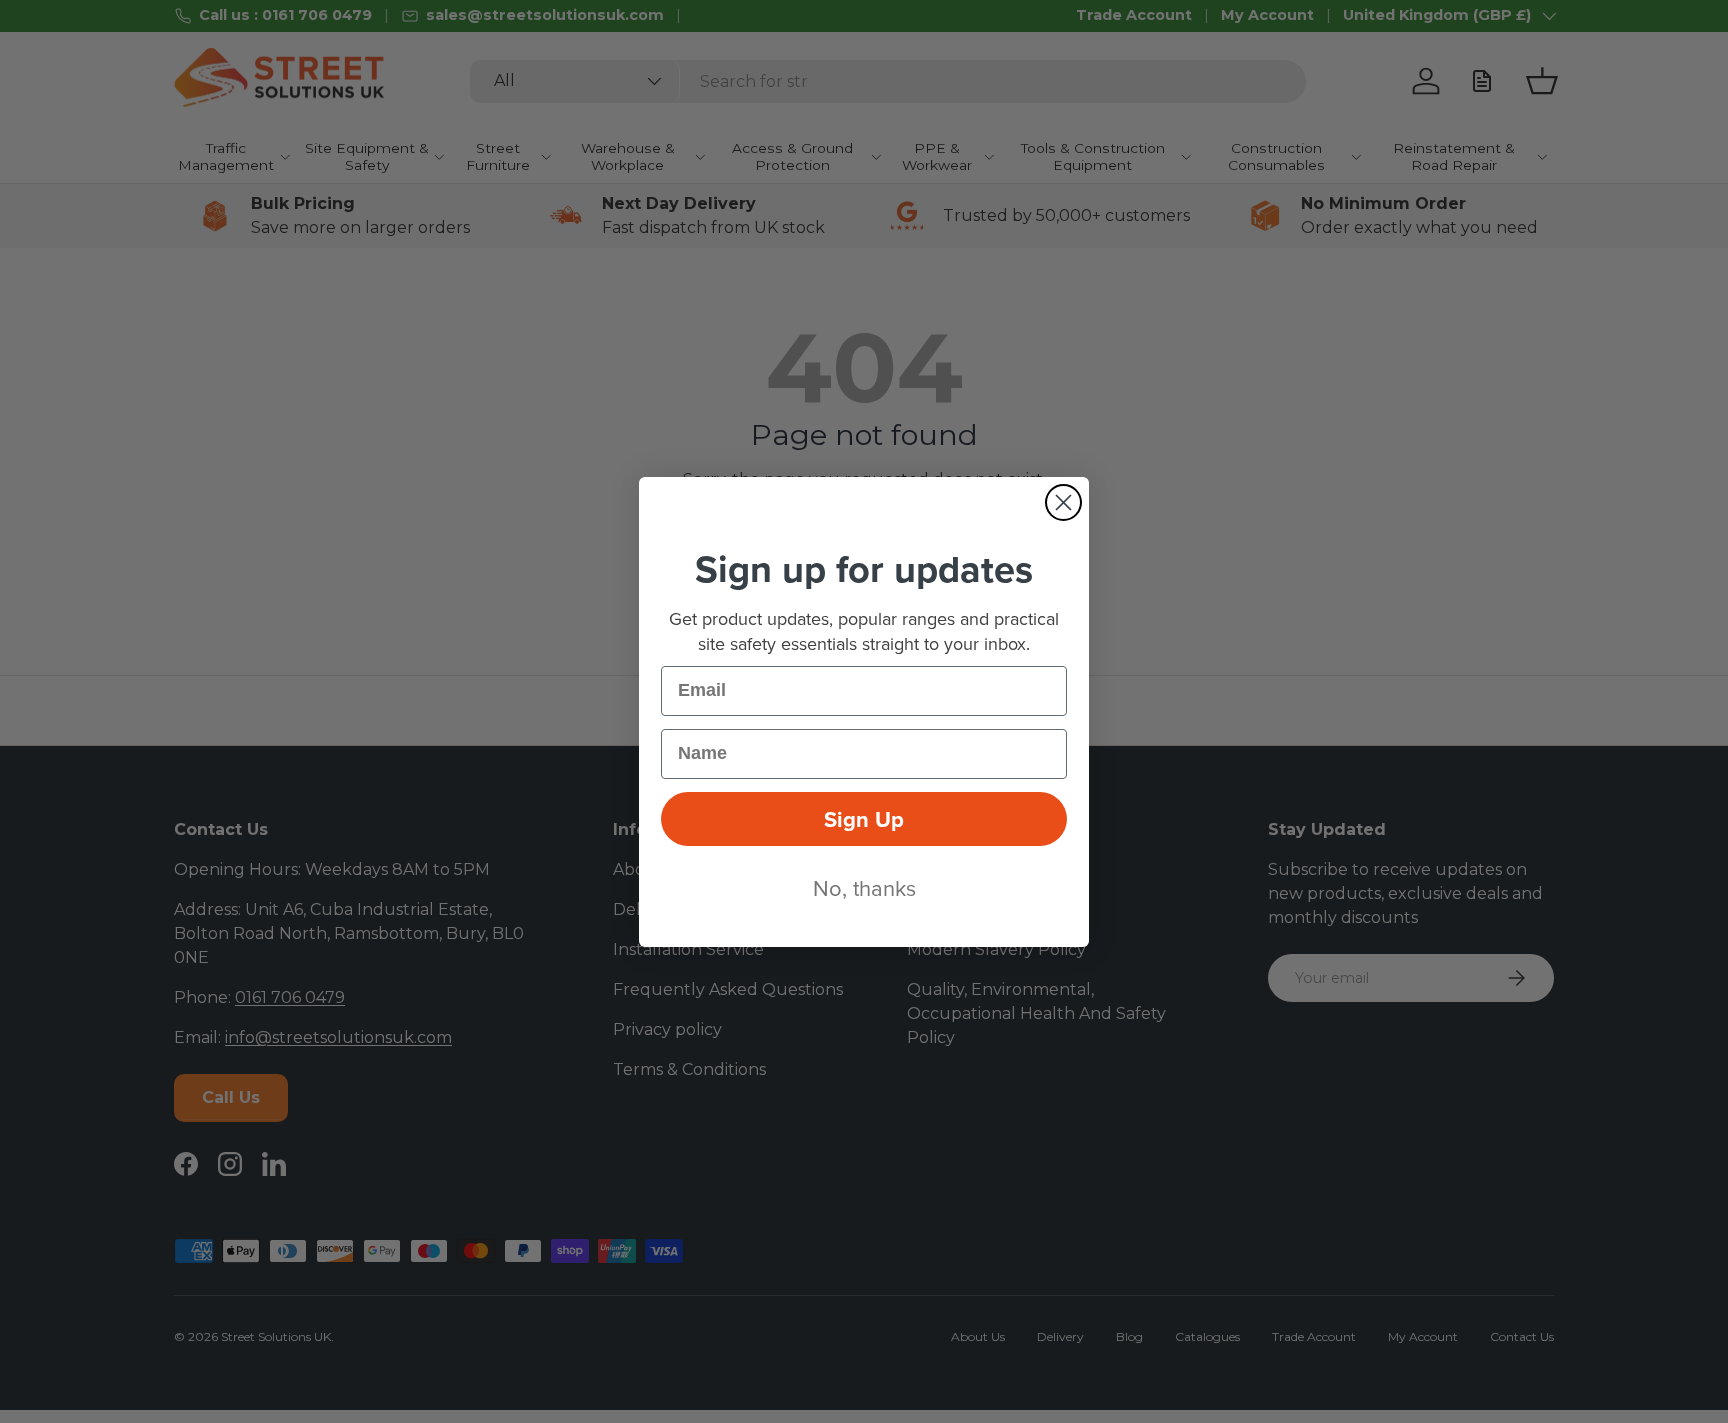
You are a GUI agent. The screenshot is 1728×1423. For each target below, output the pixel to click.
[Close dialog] (1063, 502)
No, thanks (864, 887)
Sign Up (864, 819)
